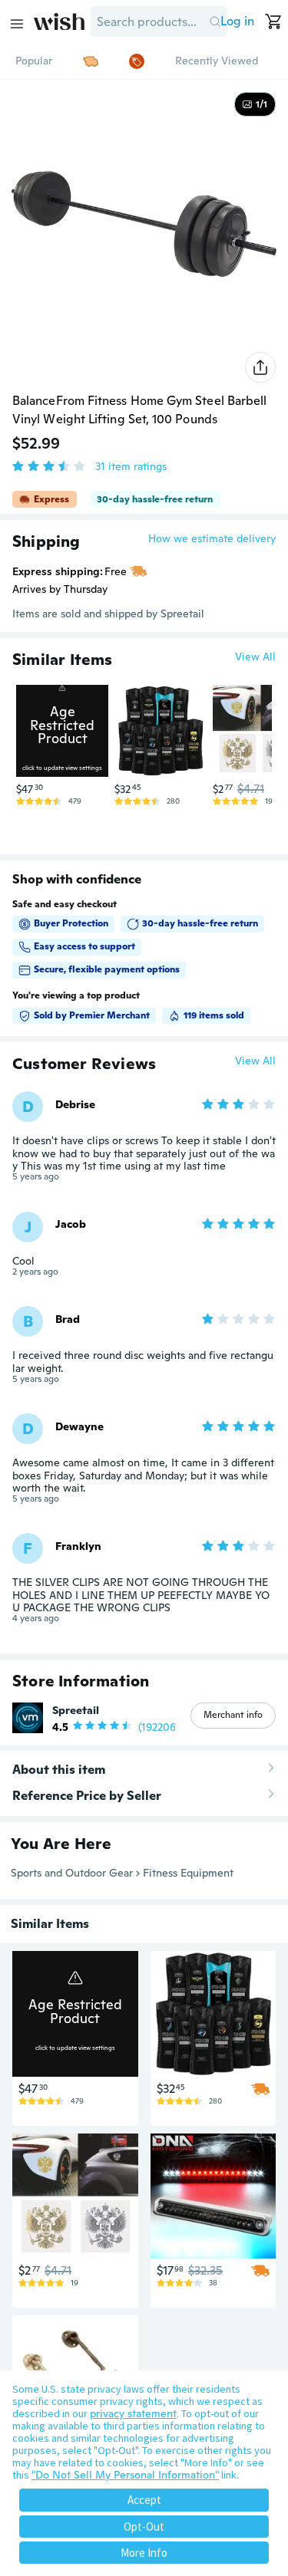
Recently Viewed (217, 61)
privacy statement (133, 2413)
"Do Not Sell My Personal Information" (125, 2475)
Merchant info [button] (233, 1715)
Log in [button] (237, 21)
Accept (144, 2500)
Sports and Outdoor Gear (72, 1873)
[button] (215, 21)
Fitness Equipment (188, 1873)
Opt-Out (144, 2527)
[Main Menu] (17, 24)
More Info (144, 2553)
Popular (34, 61)
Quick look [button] (66, 748)
